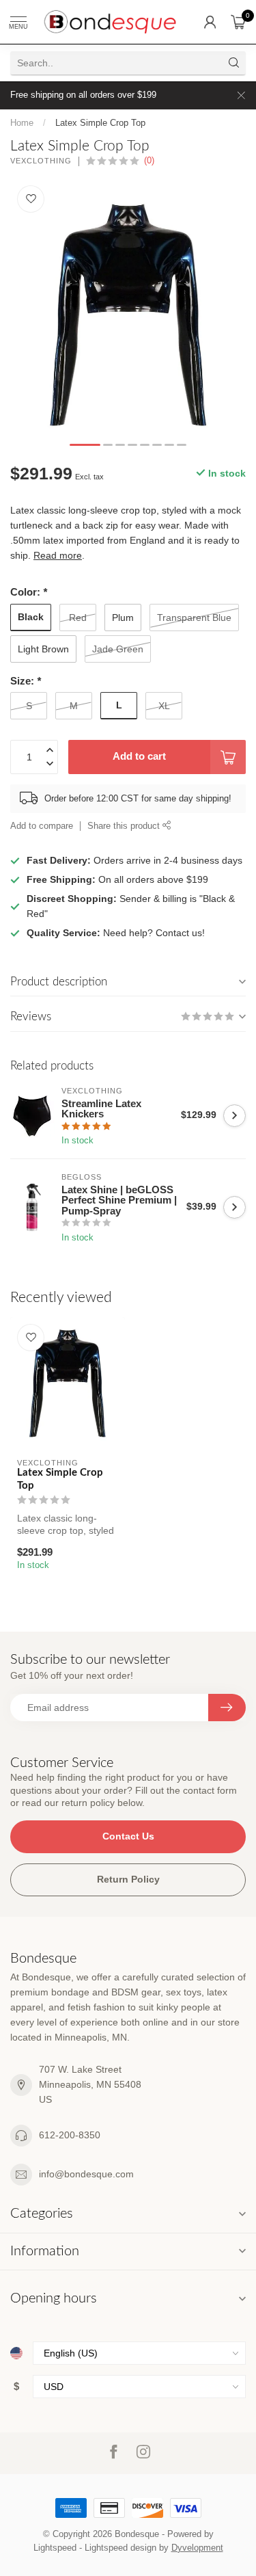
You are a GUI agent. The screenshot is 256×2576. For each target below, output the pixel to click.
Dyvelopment (197, 2548)
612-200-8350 (70, 2135)
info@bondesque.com (86, 2174)
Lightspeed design (120, 2548)
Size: (26, 681)
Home (22, 123)
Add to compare (42, 826)
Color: (29, 592)
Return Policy (128, 1879)
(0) (149, 161)
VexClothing (41, 161)
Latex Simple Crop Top (100, 123)
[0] (238, 22)
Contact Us (128, 1836)
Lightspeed (55, 2548)
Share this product (125, 826)
